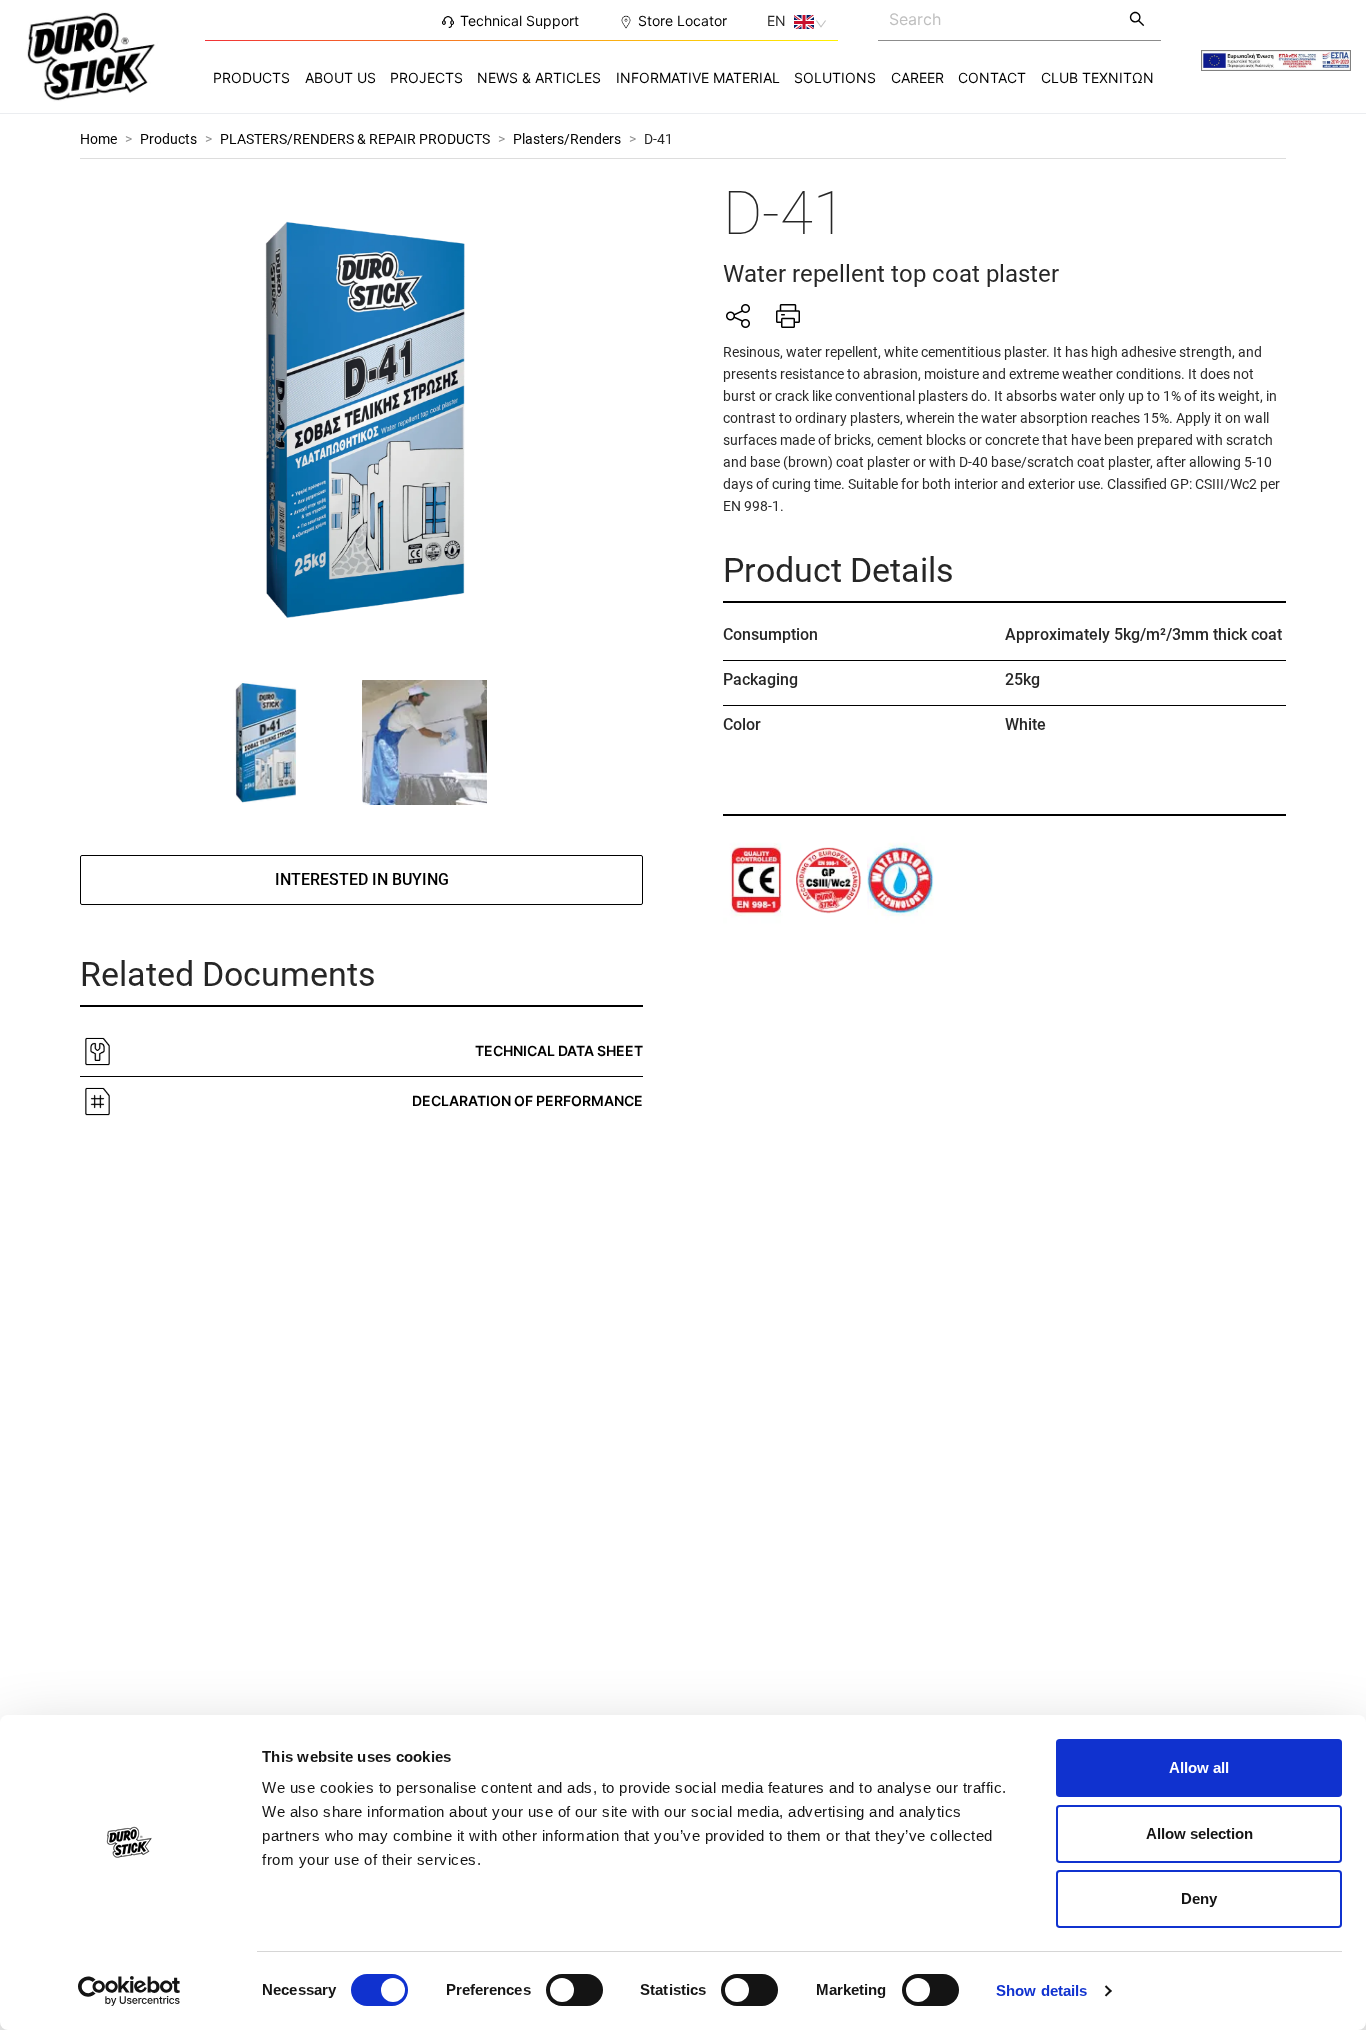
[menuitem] (251, 78)
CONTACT (992, 77)
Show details (1041, 1990)
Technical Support (519, 20)
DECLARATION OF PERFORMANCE (527, 1100)
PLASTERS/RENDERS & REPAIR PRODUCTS (355, 139)
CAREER (917, 77)
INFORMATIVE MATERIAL (698, 77)
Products (168, 139)
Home (98, 139)
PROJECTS (426, 77)
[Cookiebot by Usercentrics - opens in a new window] (129, 1991)
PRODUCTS (251, 77)
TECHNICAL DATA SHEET (559, 1050)
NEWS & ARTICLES (539, 77)
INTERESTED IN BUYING (362, 879)
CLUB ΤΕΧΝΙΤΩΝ (1097, 77)
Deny (1199, 1898)
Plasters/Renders (567, 139)
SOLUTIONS (835, 77)
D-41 (658, 139)
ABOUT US (340, 77)
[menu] (683, 77)
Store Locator (682, 20)
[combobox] (997, 18)
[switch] (574, 1990)
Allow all (1199, 1767)
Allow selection (1199, 1833)
